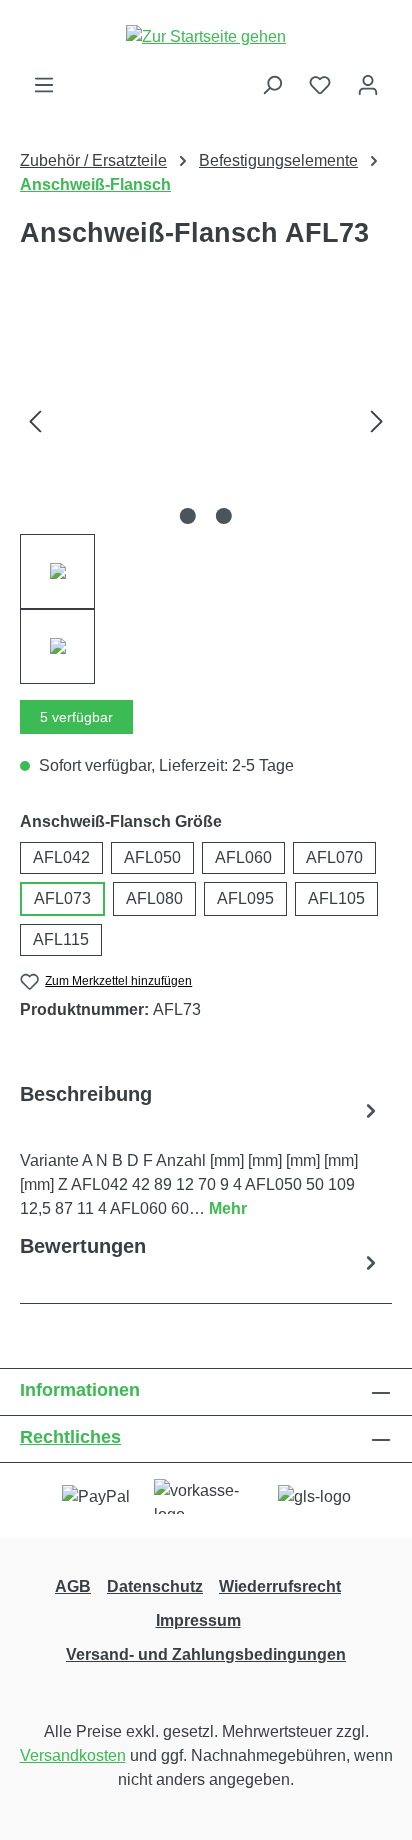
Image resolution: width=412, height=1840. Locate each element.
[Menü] (44, 85)
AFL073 (62, 898)
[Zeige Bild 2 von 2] (224, 516)
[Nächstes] (377, 421)
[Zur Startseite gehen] (206, 36)
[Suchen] (272, 85)
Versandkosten (73, 1755)
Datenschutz (155, 1586)
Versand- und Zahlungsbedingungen (206, 1654)
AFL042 (61, 857)
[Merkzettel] (320, 85)
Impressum (198, 1620)
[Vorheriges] (35, 421)
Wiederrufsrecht (280, 1586)
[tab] (201, 1150)
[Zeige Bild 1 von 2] (188, 516)
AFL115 (61, 939)
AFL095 (245, 898)
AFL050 (152, 857)
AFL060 (243, 857)
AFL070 (334, 857)
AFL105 (336, 898)
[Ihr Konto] (368, 85)
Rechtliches (70, 1437)
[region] (206, 496)
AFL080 (154, 898)
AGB (73, 1586)
